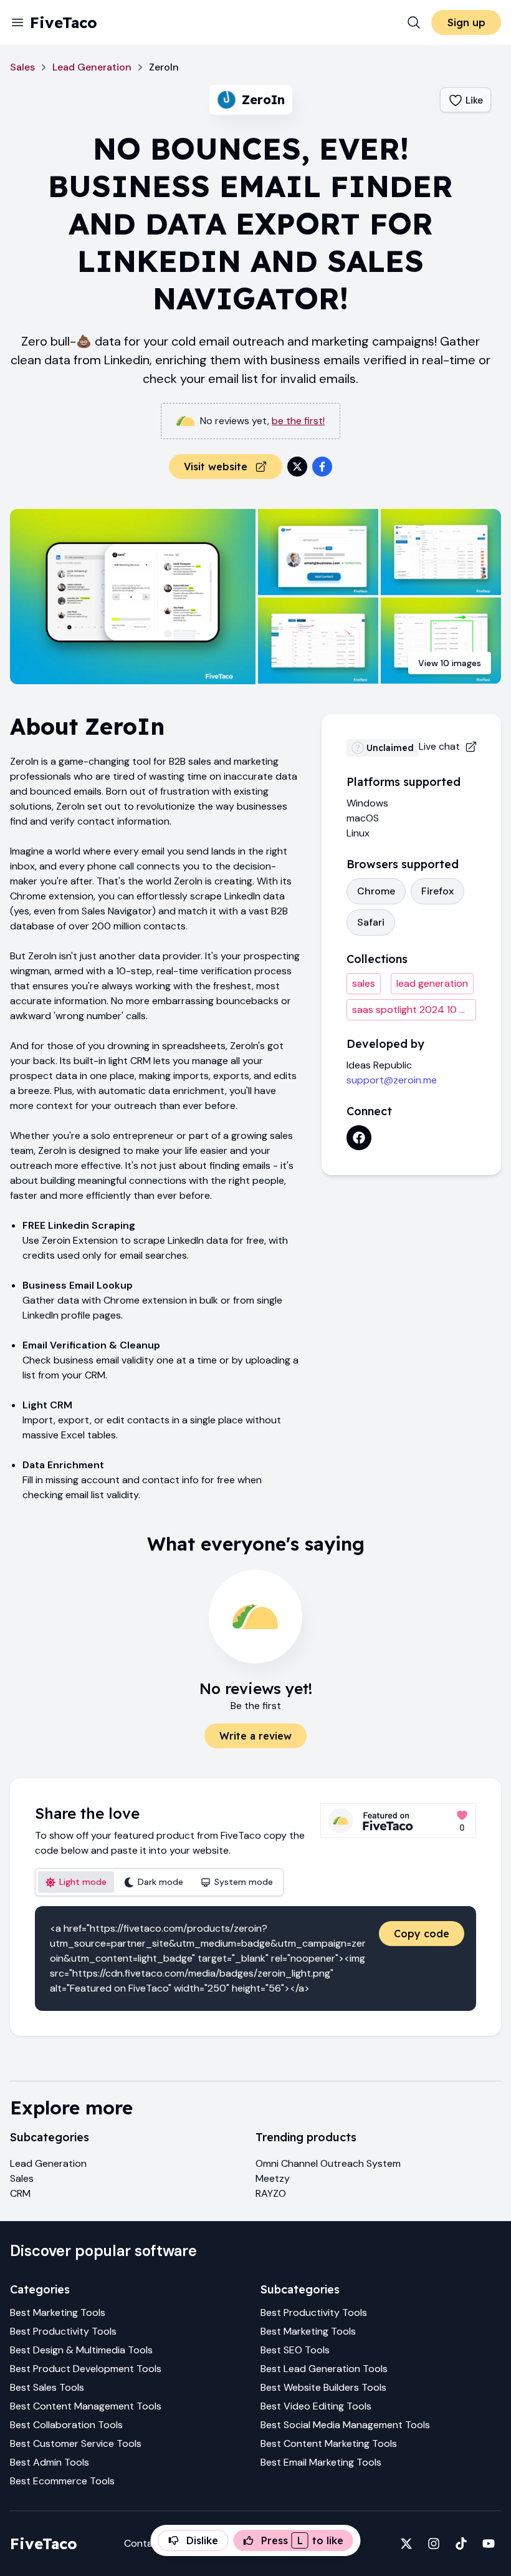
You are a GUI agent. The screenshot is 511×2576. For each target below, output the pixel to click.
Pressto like (302, 2540)
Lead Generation (92, 67)
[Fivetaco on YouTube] (489, 2544)
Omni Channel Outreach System (328, 2163)
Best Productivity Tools (63, 2331)
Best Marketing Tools (58, 2312)
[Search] (414, 22)
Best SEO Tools (295, 2350)
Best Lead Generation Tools (324, 2369)
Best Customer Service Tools (76, 2443)
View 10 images (450, 663)
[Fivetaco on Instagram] (434, 2544)
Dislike (202, 2540)
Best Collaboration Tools (66, 2425)
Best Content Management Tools (86, 2406)
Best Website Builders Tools (323, 2387)
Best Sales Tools (47, 2387)
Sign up (466, 22)
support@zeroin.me (392, 1080)
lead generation (432, 983)
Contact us (150, 2543)
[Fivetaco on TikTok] (461, 2544)
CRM (20, 2193)
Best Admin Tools (50, 2462)
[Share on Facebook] (322, 467)
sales (364, 983)
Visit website (216, 467)
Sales (22, 67)
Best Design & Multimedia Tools (81, 2350)
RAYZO (271, 2193)
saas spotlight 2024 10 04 (413, 1010)
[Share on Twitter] (297, 467)
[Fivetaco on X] (406, 2544)
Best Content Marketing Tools (329, 2443)
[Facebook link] (359, 1138)
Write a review (255, 1736)
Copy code (422, 1934)
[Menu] (17, 22)
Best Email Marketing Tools (321, 2462)
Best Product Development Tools (86, 2369)
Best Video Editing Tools (316, 2406)
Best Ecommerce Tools (62, 2481)
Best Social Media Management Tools (345, 2425)
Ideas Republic (379, 1065)
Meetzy (273, 2178)
